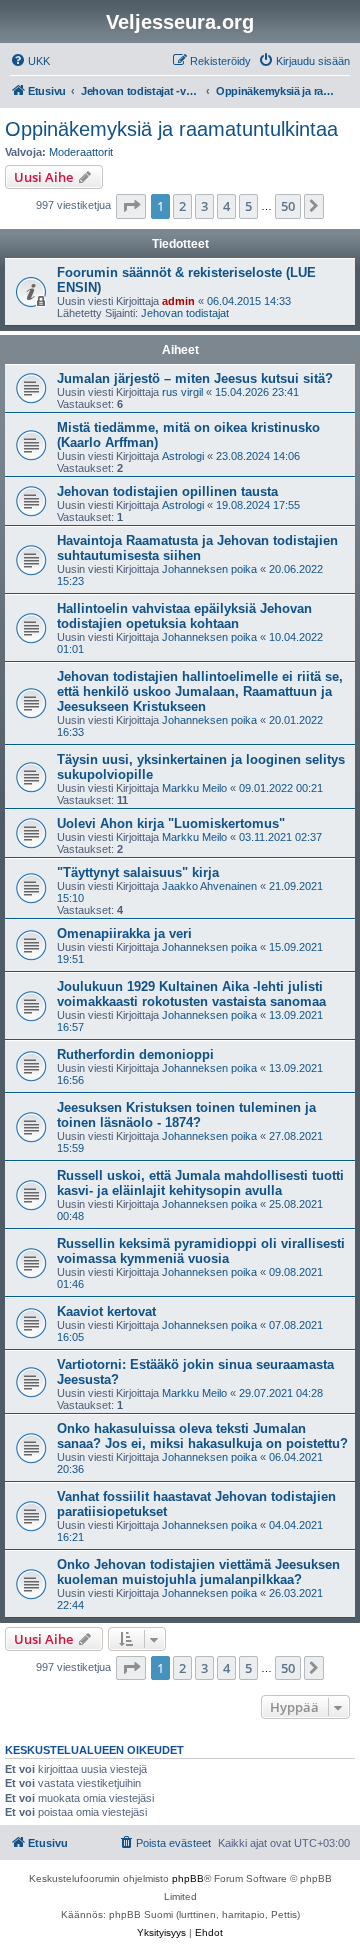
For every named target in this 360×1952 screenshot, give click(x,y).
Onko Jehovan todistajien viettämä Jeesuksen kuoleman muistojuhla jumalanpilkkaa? (198, 1572)
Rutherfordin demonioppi (135, 1054)
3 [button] (204, 206)
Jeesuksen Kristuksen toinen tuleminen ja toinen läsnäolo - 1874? (186, 1115)
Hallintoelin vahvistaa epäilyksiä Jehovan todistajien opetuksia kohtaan (184, 616)
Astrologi (183, 456)
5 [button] (248, 206)
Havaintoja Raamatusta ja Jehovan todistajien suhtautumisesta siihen (197, 548)
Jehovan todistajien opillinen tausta (167, 491)
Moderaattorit (81, 152)
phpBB (188, 1878)
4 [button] (226, 206)
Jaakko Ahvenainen (209, 886)
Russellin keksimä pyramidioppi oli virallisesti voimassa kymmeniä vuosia (201, 1251)
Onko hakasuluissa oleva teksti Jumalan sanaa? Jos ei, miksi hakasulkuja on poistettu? (202, 1436)
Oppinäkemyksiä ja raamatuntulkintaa (171, 129)
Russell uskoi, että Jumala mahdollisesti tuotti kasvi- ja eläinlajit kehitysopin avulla (200, 1183)
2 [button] (182, 206)
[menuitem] (30, 61)
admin (178, 301)
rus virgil (182, 392)
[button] (131, 206)
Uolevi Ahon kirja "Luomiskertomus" (171, 823)
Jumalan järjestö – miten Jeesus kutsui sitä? (195, 378)
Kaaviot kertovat (106, 1311)
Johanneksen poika (209, 569)
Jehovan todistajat (185, 313)
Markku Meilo (194, 788)
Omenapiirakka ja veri (124, 933)
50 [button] (288, 206)
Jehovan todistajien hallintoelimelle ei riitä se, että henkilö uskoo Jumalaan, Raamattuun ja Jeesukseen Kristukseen (200, 691)
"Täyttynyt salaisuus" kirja (138, 872)
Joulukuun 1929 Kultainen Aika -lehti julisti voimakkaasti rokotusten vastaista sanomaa (191, 994)
